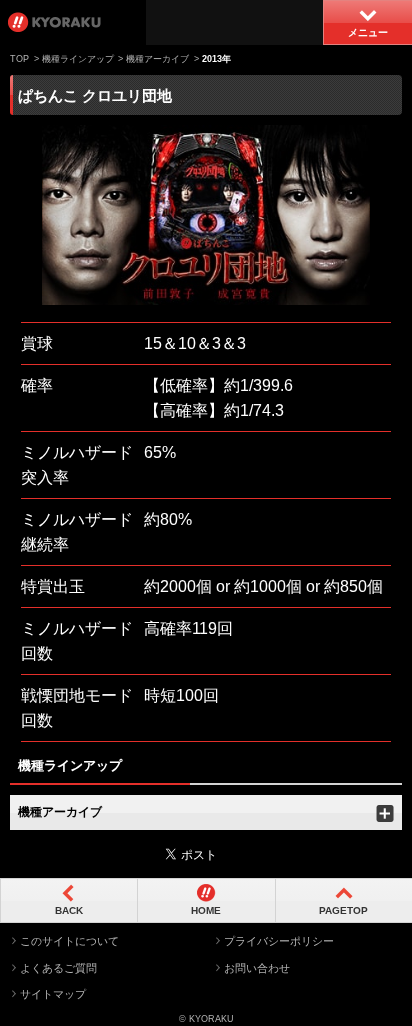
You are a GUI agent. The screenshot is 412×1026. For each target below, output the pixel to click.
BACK (69, 910)
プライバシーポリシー (279, 941)
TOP (19, 59)
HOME (206, 910)
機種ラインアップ (78, 59)
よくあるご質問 (58, 968)
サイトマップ (53, 994)
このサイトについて (69, 941)
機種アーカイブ (157, 59)
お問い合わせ (257, 968)
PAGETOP (343, 910)
